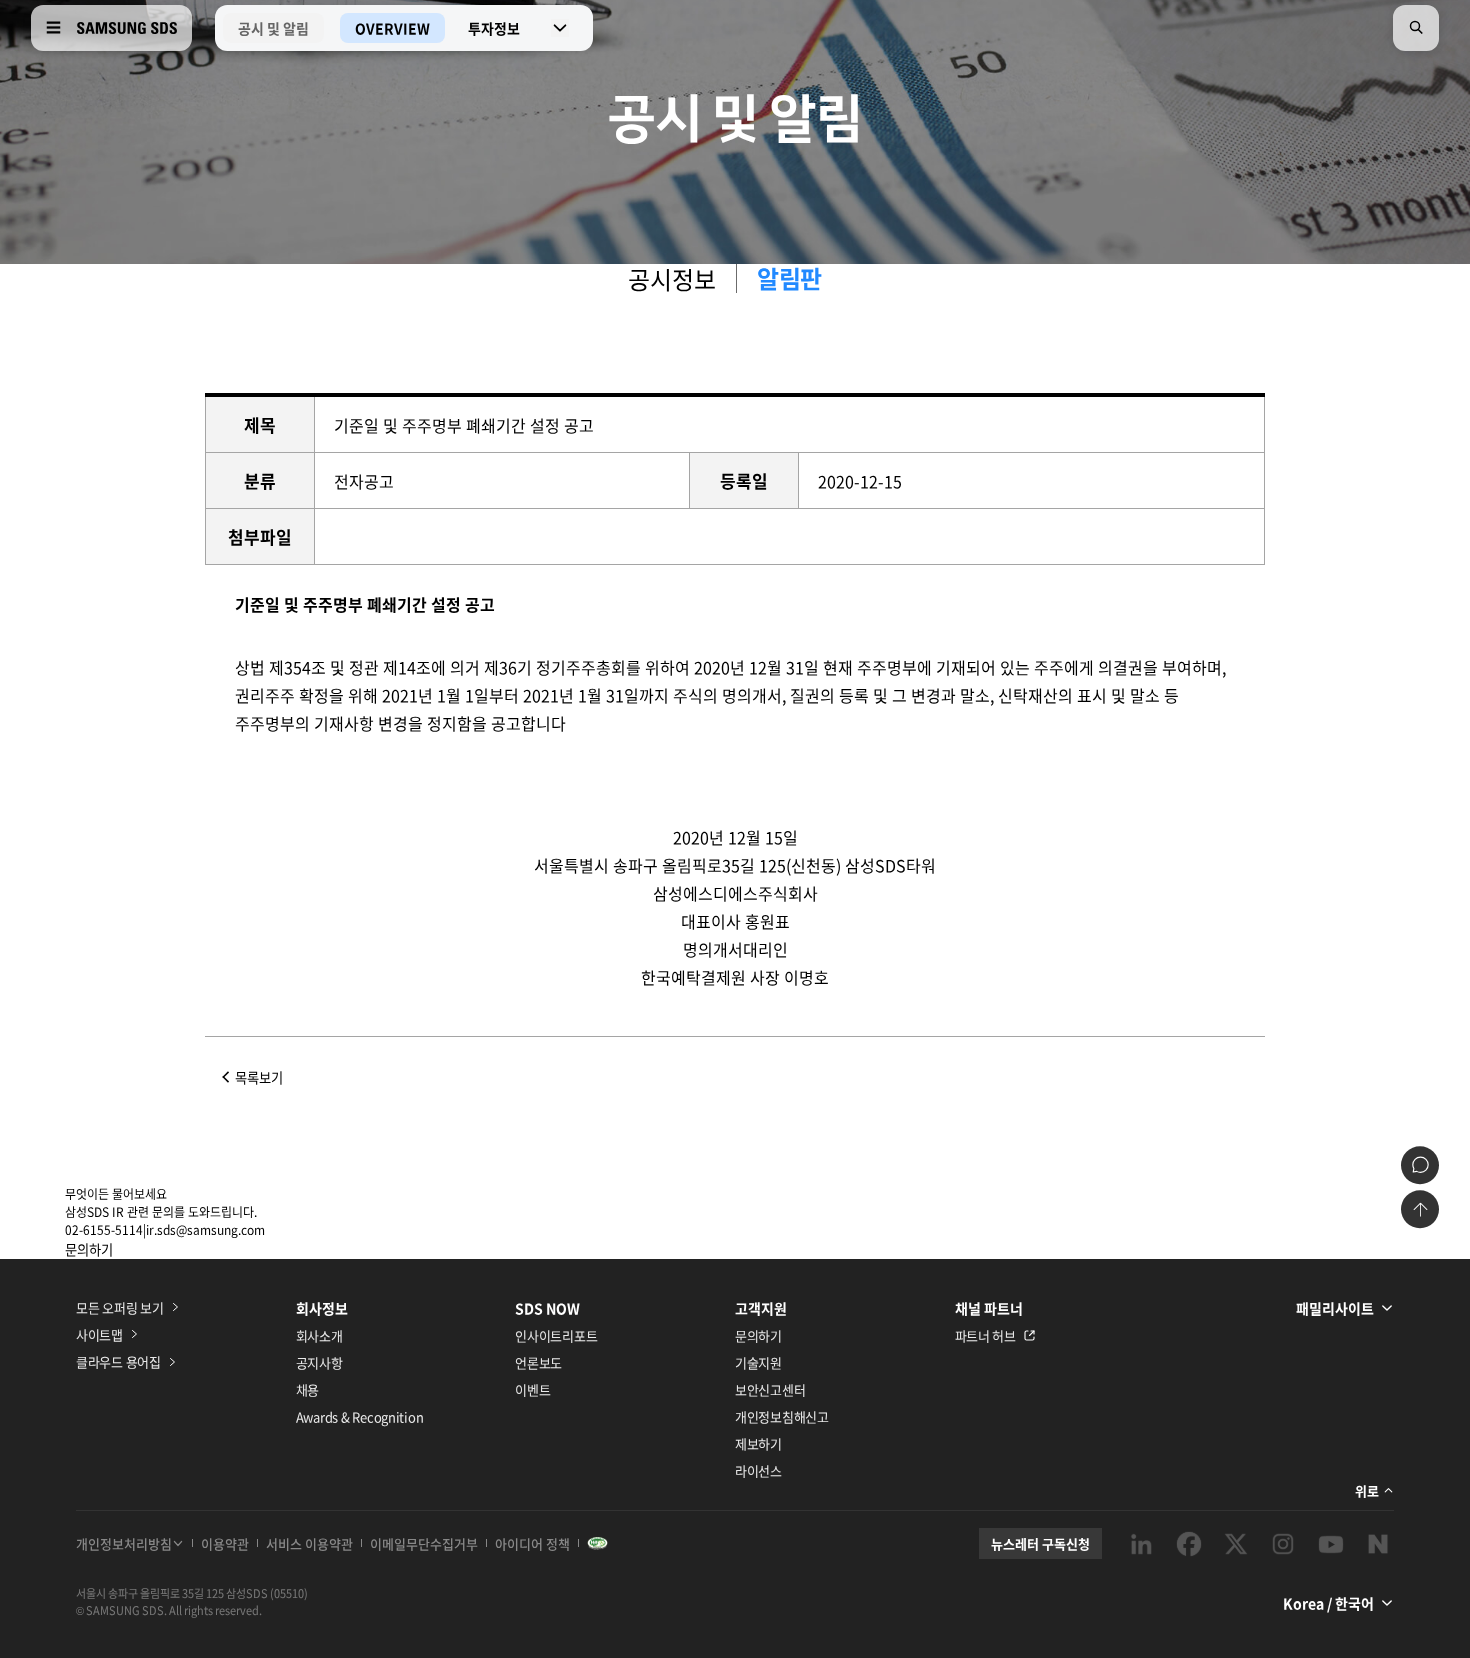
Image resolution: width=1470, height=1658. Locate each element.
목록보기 (259, 1077)
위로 (1367, 1490)
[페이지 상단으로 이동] (1420, 1209)
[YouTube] (1331, 1544)
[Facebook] (1189, 1544)
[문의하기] (1420, 1165)
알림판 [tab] (790, 278)
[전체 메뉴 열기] (53, 28)
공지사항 (319, 1362)
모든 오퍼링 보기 (120, 1307)
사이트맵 (99, 1334)
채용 (307, 1389)
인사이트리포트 (556, 1335)
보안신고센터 (770, 1389)
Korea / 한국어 (1328, 1603)
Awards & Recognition (360, 1416)
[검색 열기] (1416, 28)
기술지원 (758, 1362)
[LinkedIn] (1141, 1544)
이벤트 (532, 1389)
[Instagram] (1283, 1544)
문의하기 (758, 1335)
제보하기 (758, 1443)
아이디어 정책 (532, 1543)
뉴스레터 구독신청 (1040, 1543)
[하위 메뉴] (560, 28)
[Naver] (1378, 1544)
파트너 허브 (985, 1335)
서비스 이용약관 (309, 1543)
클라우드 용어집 (118, 1361)
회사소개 (319, 1335)
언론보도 (538, 1362)
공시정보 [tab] (672, 279)
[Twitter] (1236, 1544)
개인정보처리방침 (124, 1543)
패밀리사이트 (1335, 1308)
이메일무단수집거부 (424, 1543)
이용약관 (225, 1543)
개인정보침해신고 (782, 1416)
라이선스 (758, 1470)
